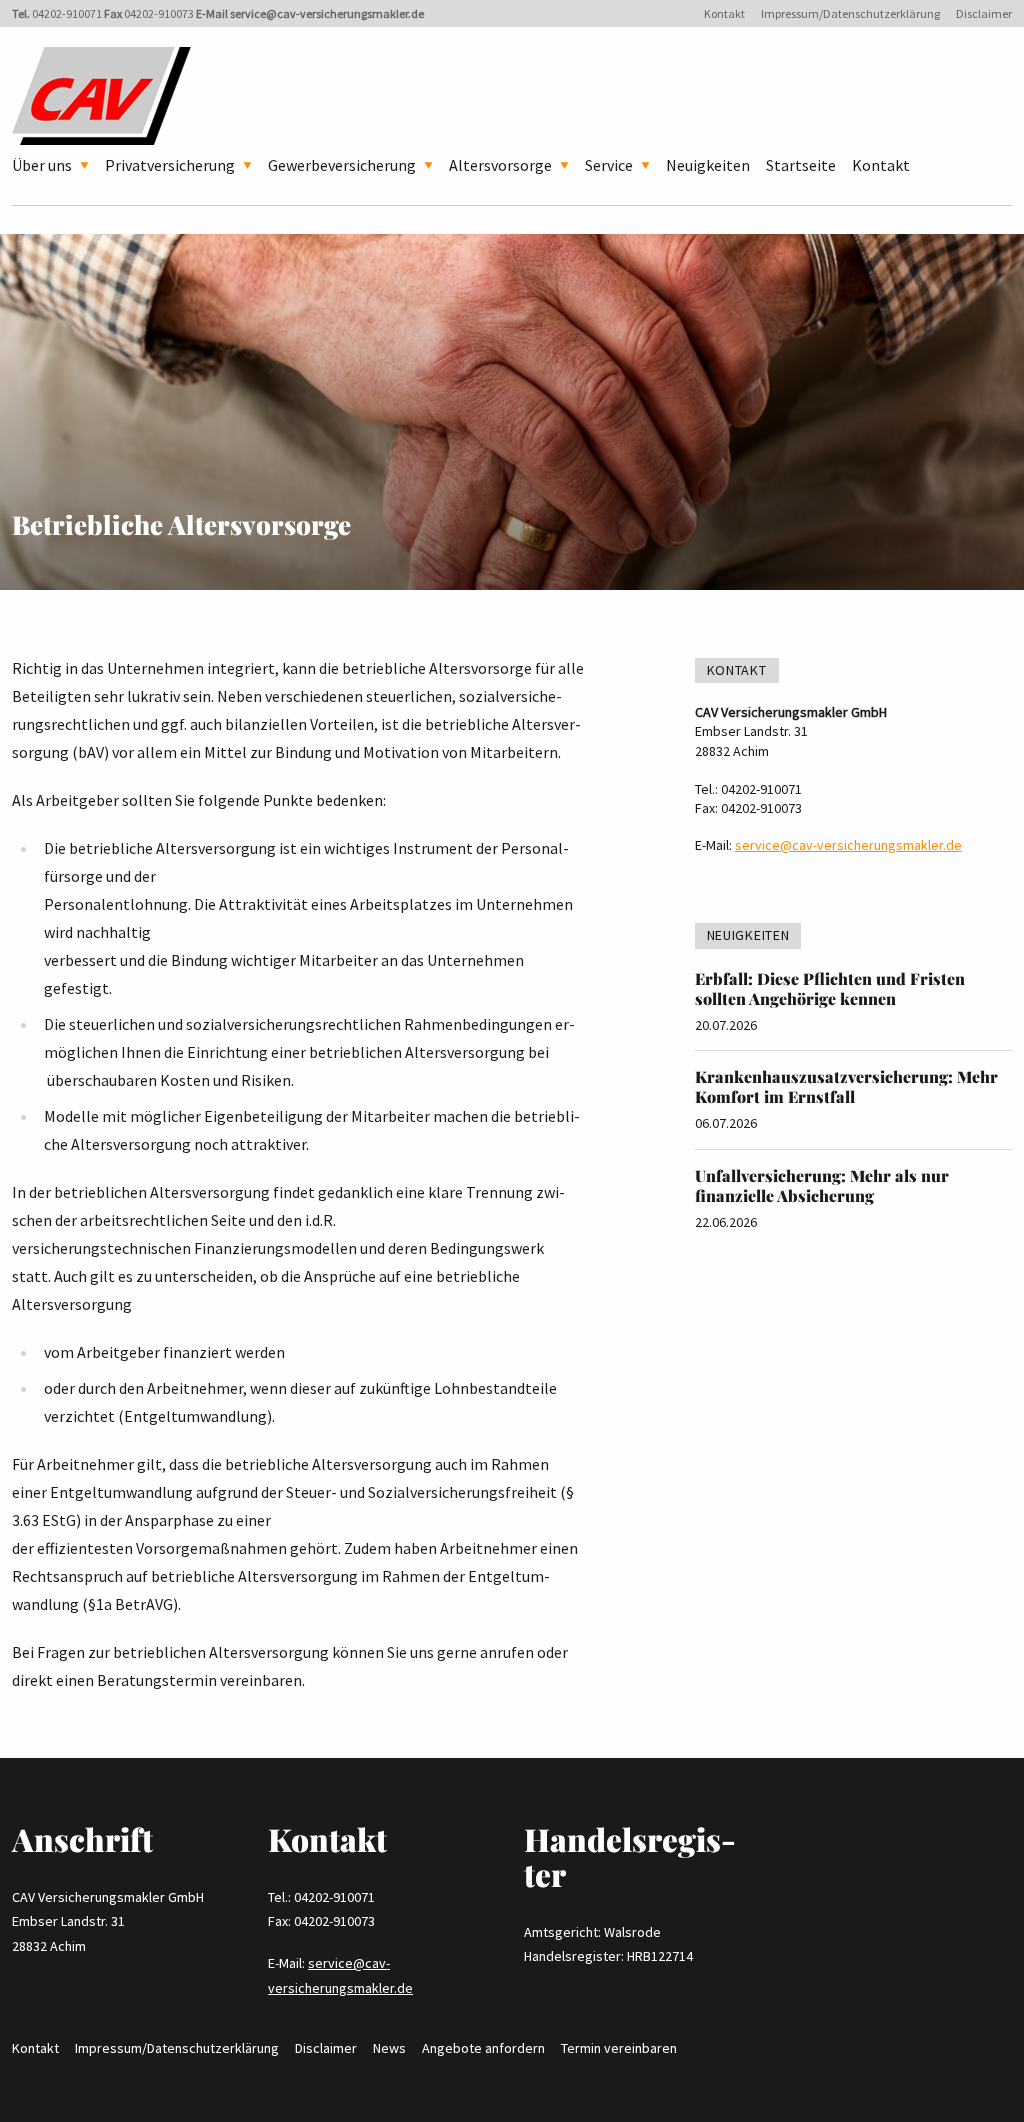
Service (609, 165)
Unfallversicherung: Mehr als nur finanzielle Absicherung (822, 1185)
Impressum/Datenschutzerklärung (850, 13)
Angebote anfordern (483, 2048)
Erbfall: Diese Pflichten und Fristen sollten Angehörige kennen (830, 988)
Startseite (801, 165)
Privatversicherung (170, 165)
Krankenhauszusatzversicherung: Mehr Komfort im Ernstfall (846, 1086)
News (389, 2048)
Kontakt (724, 13)
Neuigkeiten (708, 165)
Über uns (42, 165)
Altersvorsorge (500, 165)
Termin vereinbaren (619, 2048)
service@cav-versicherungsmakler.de (327, 13)
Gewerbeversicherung (342, 165)
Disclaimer (984, 13)
